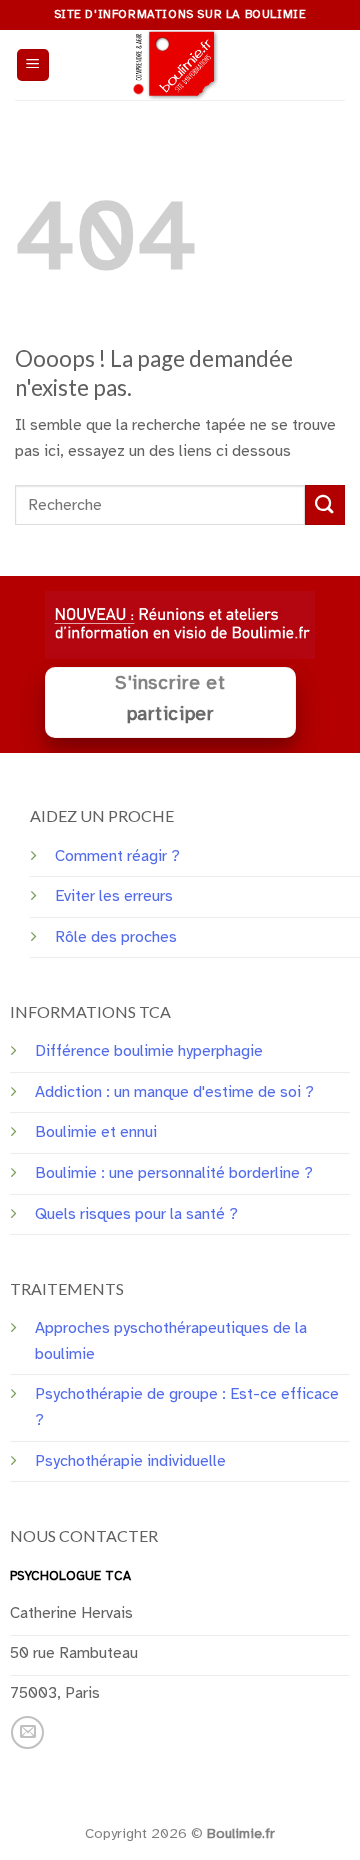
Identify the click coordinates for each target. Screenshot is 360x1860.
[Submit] (325, 504)
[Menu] (33, 65)
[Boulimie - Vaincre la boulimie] (180, 65)
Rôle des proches (116, 937)
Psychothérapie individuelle (130, 1461)
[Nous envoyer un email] (27, 1732)
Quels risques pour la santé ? (136, 1214)
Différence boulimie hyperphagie (149, 1051)
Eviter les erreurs (114, 896)
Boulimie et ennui (96, 1132)
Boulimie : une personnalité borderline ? (174, 1173)
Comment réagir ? (117, 856)
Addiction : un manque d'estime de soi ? (174, 1092)
